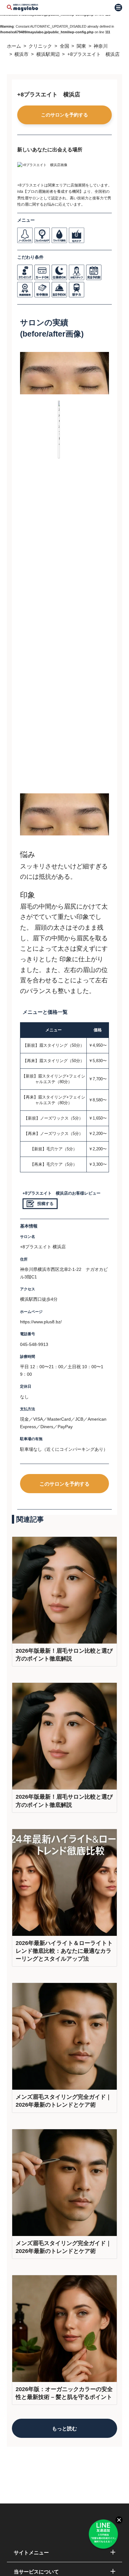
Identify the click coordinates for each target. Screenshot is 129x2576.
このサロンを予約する (64, 115)
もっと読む (64, 2428)
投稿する (45, 1204)
